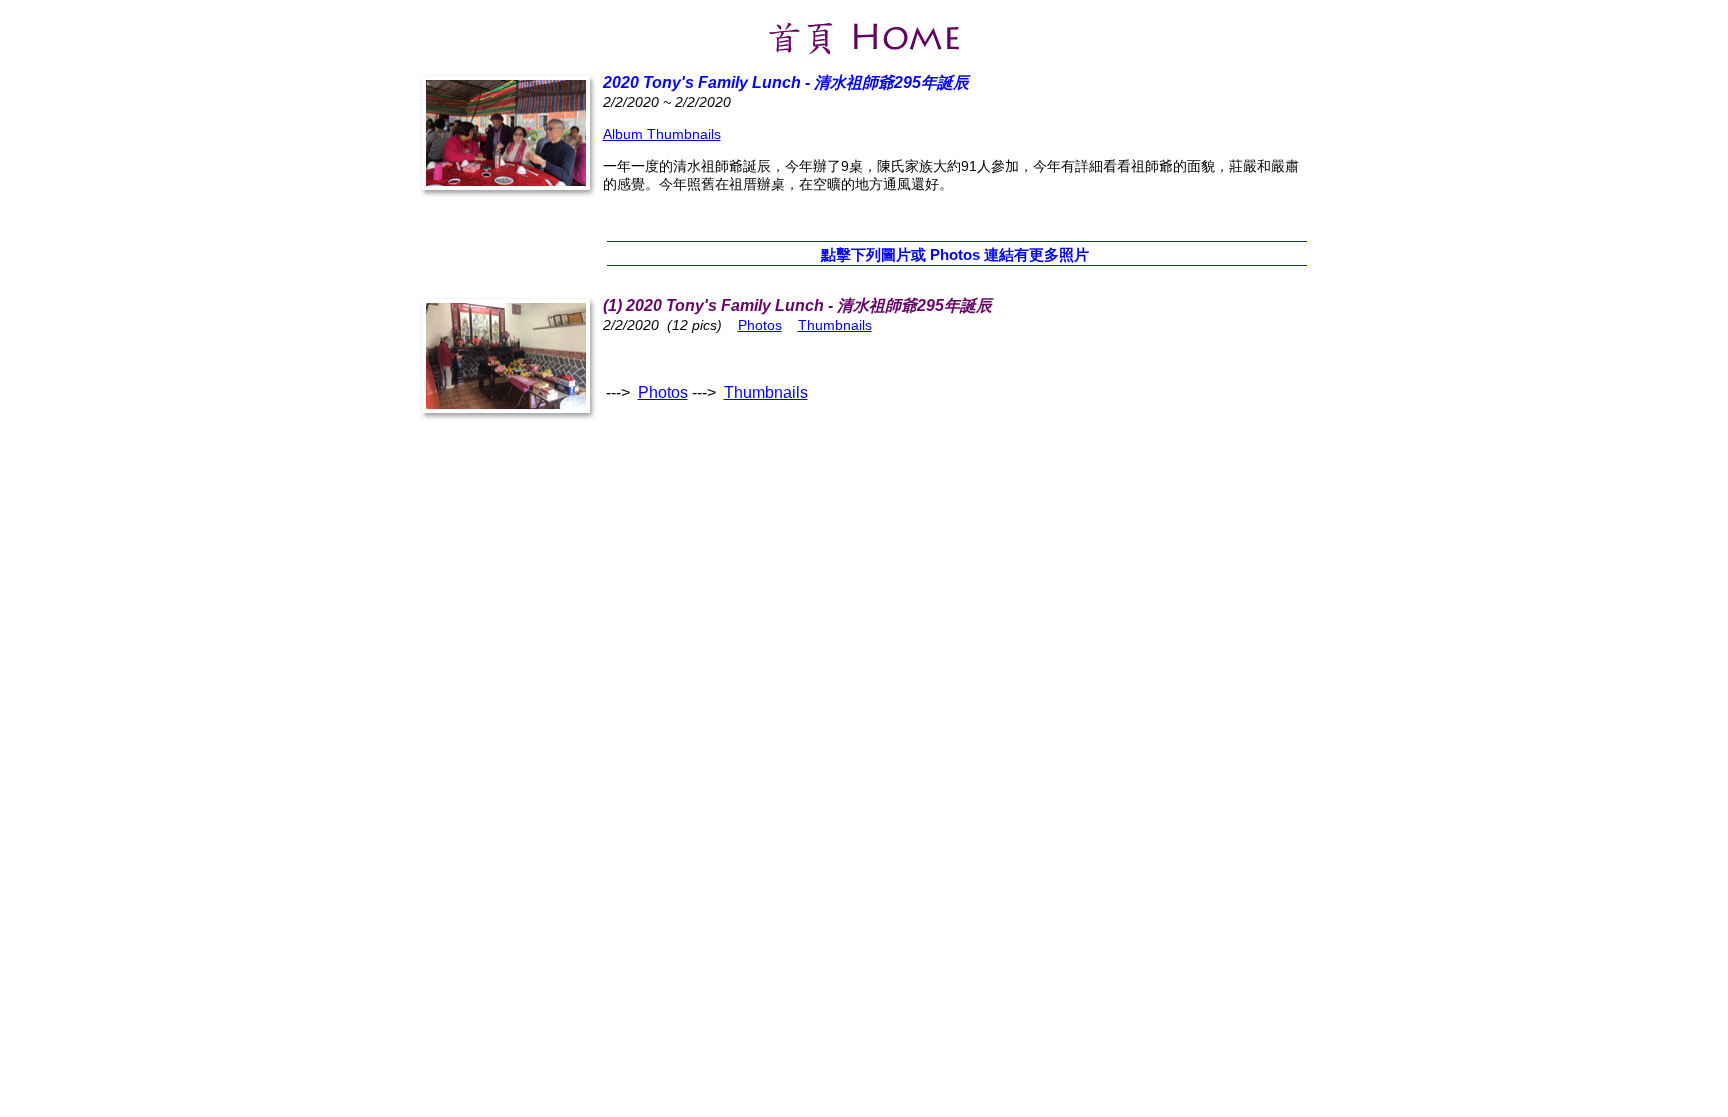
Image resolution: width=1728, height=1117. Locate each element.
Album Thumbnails (662, 134)
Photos (760, 325)
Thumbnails (835, 325)
